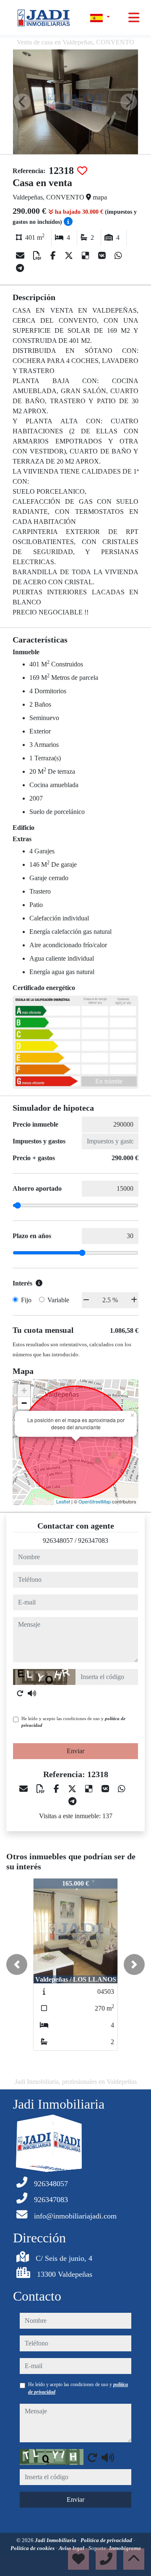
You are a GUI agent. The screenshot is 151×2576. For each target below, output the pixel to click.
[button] (17, 1964)
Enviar (75, 1751)
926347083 (93, 1541)
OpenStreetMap (95, 1501)
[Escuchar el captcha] (32, 1693)
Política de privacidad (107, 2540)
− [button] (24, 1403)
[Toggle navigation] (134, 18)
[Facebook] (54, 256)
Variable (58, 1300)
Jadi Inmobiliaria (56, 2540)
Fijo (26, 1300)
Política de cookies (33, 2548)
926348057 (58, 1541)
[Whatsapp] (118, 256)
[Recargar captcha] (20, 1693)
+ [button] (24, 1390)
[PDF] (38, 256)
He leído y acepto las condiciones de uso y (73, 1722)
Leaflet (63, 1501)
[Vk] (103, 256)
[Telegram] (20, 268)
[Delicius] (87, 256)
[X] (70, 256)
